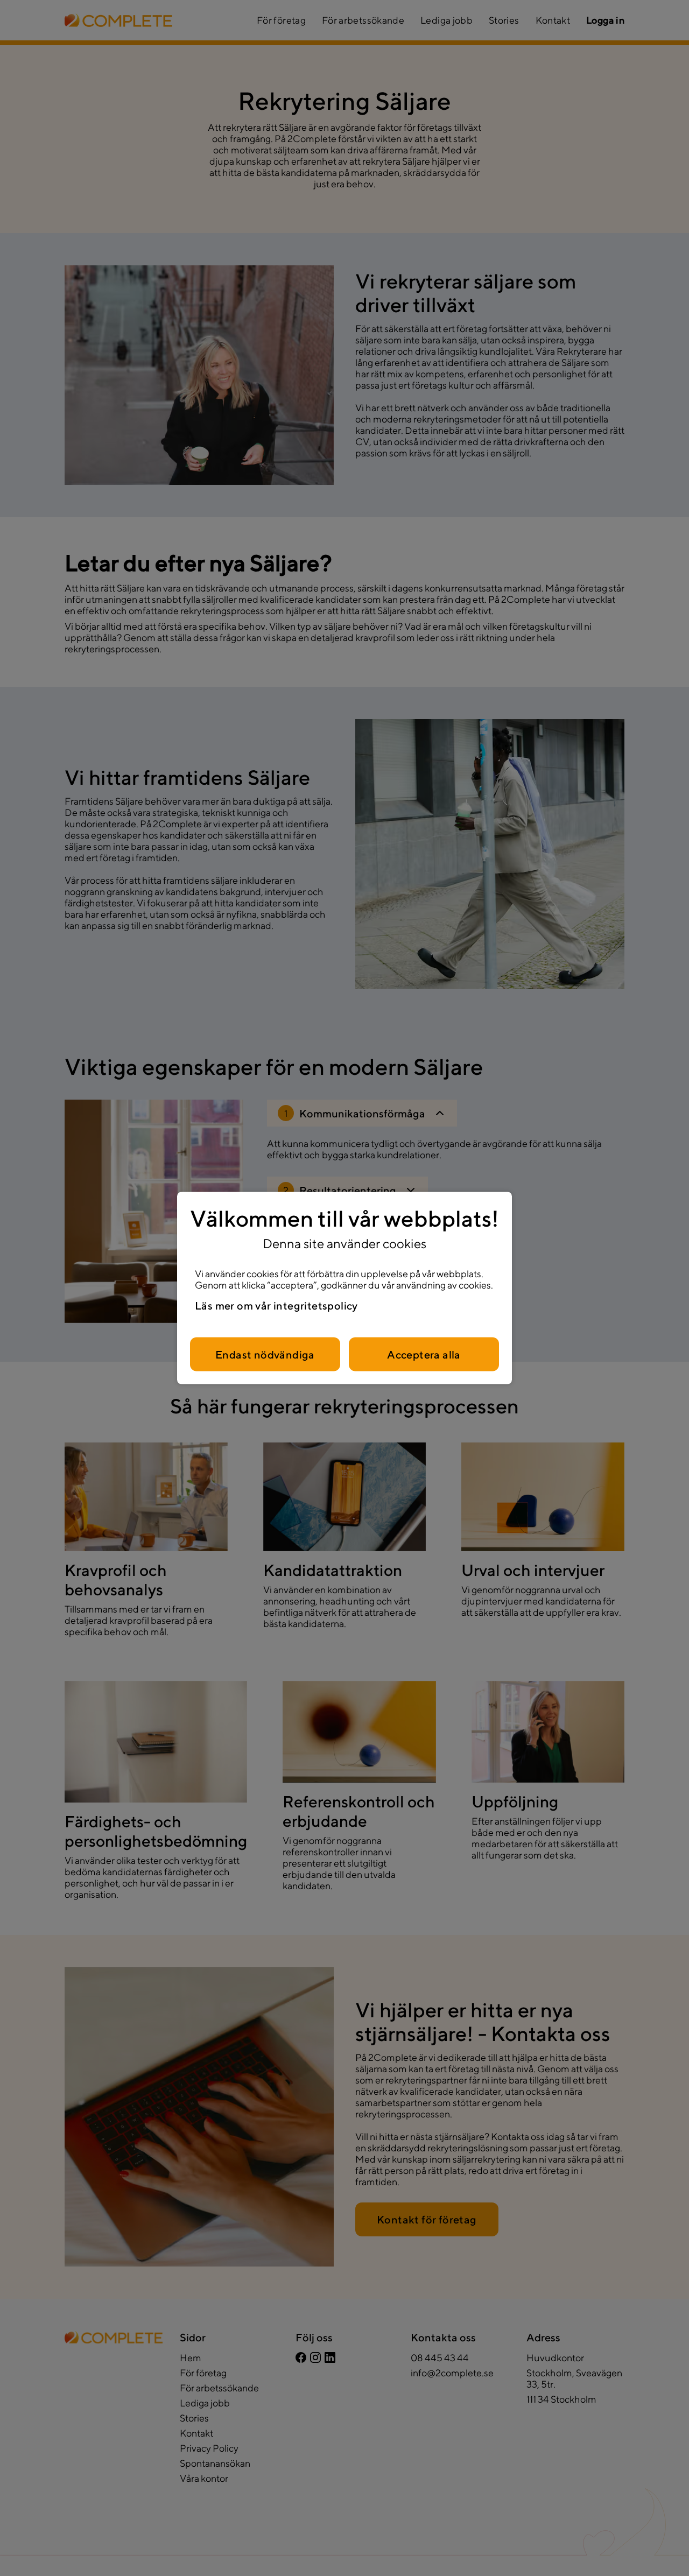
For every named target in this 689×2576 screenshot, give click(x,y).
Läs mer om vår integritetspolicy (276, 1305)
